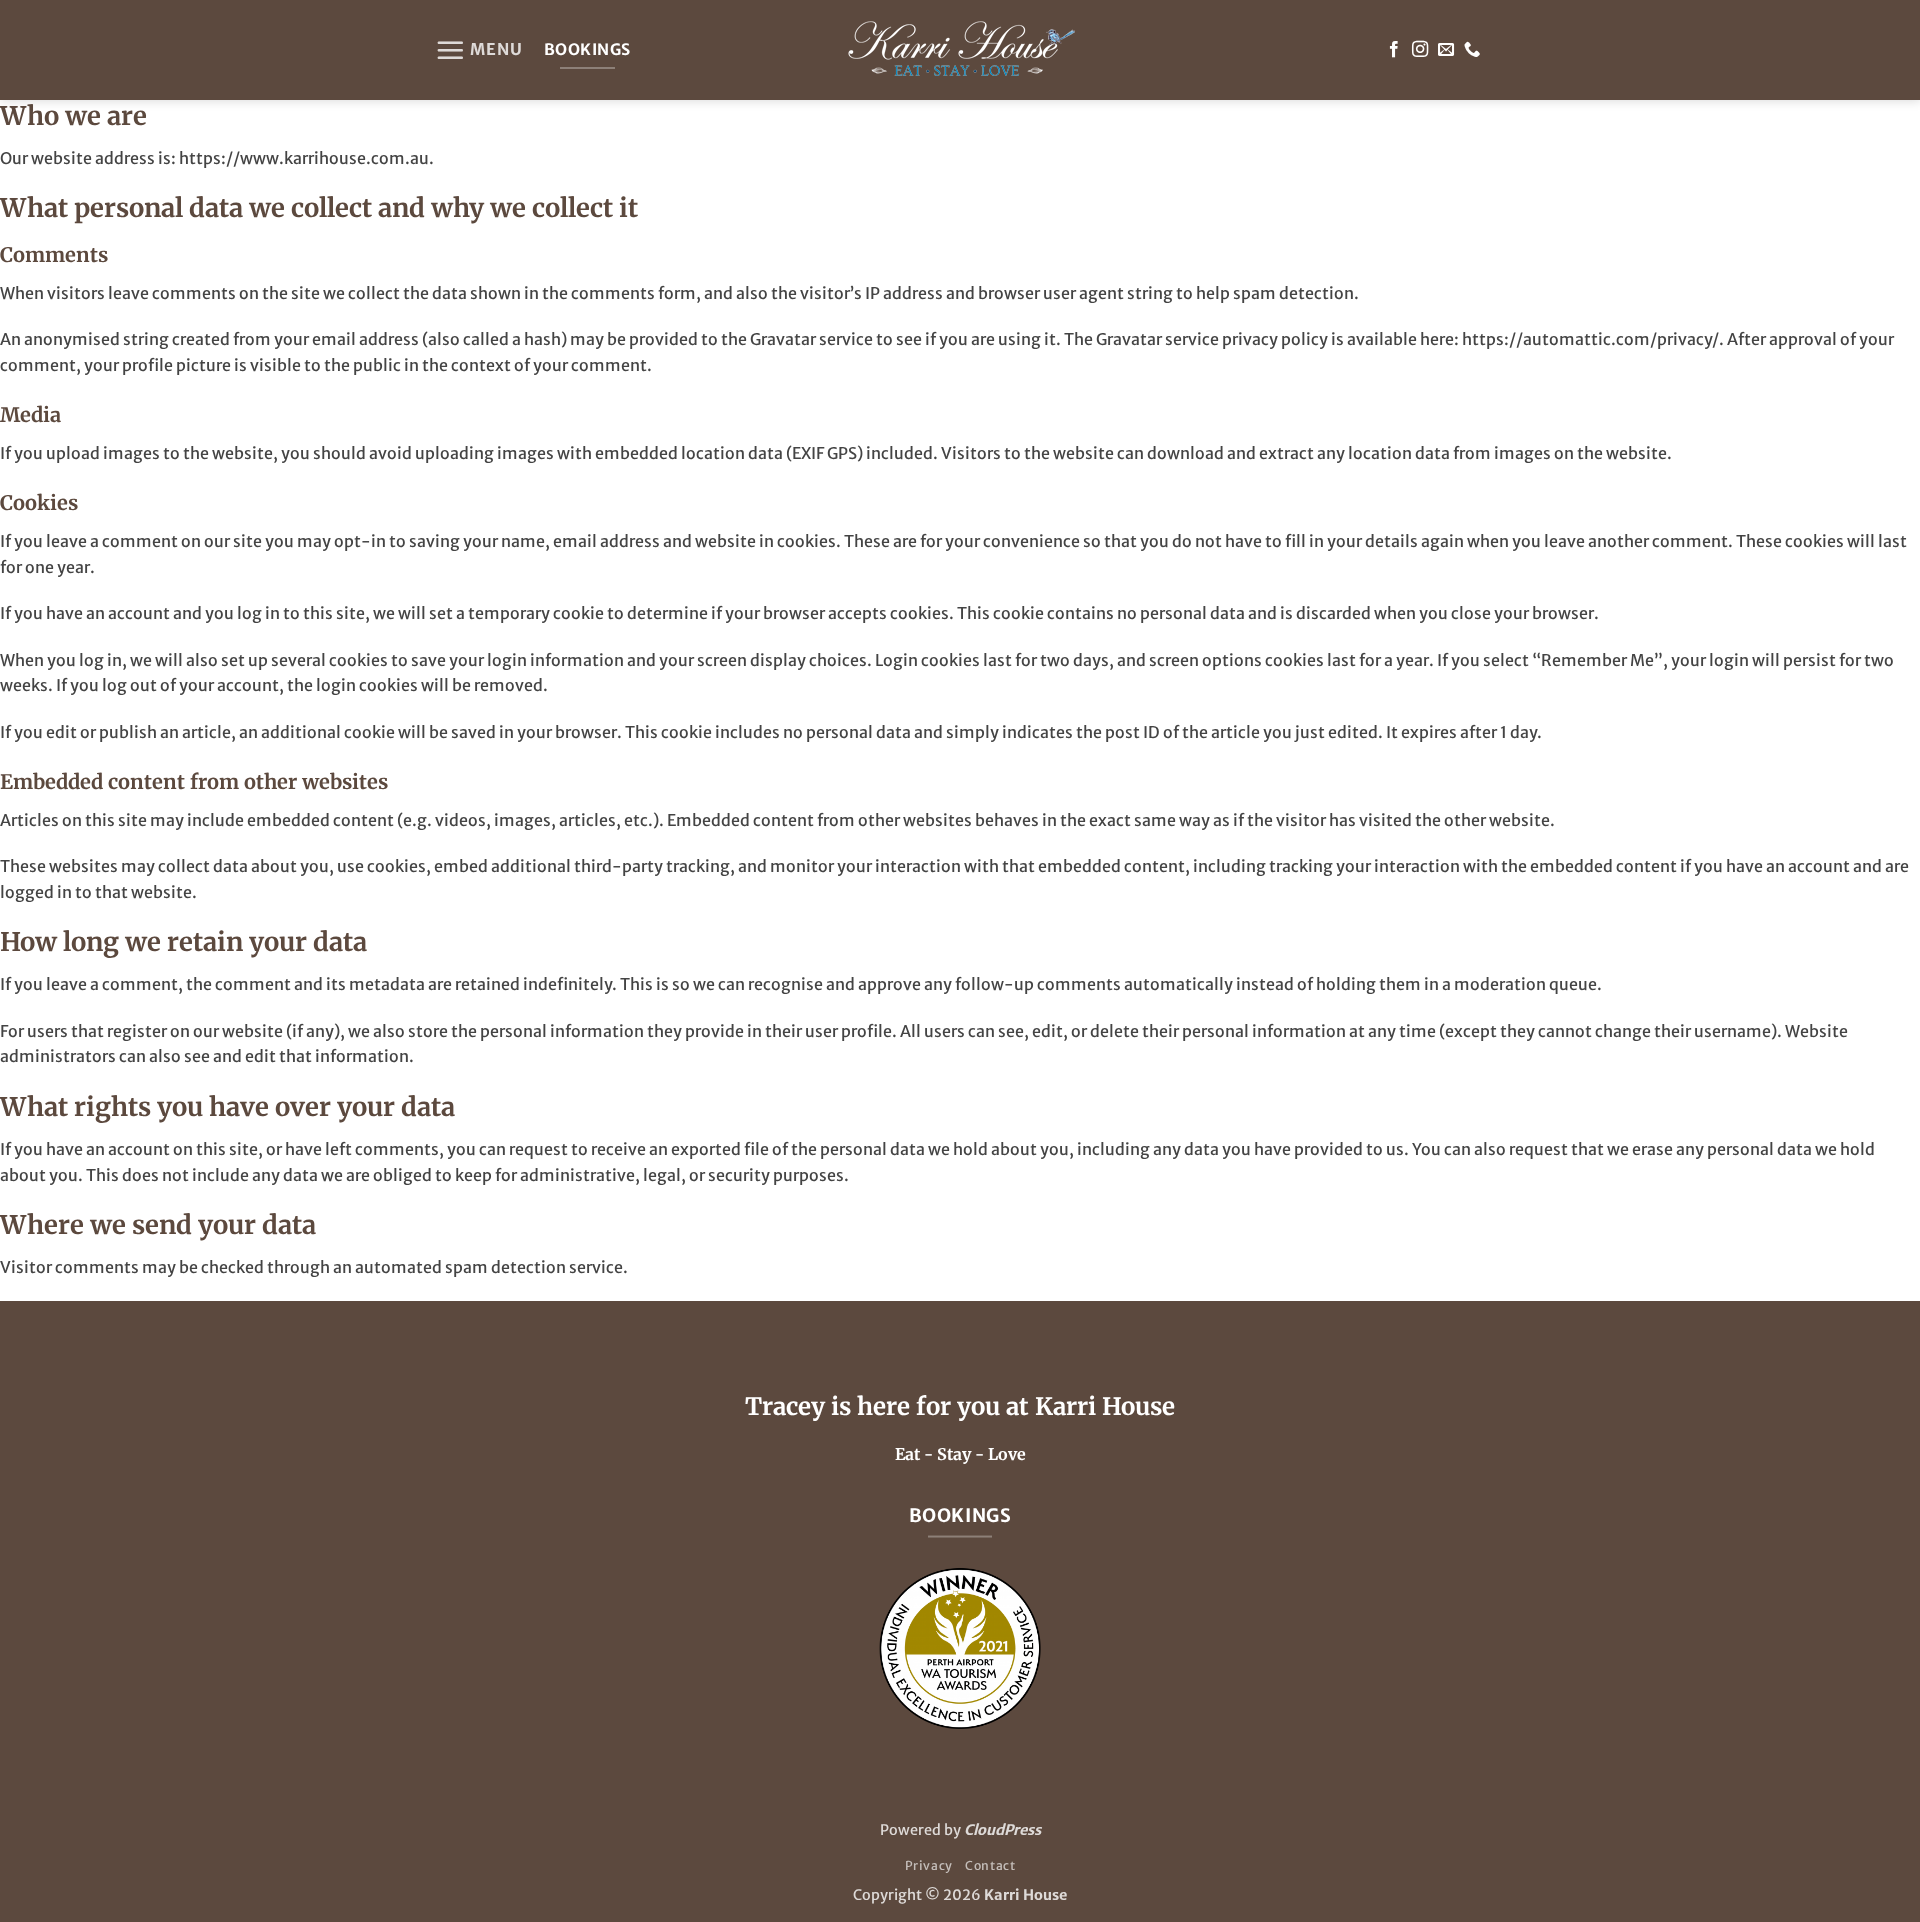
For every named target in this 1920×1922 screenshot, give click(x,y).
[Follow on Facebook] (1394, 50)
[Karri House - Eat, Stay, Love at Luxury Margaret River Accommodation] (960, 50)
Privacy (929, 1865)
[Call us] (1472, 50)
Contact (990, 1865)
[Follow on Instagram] (1420, 50)
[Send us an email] (1446, 50)
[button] (479, 50)
